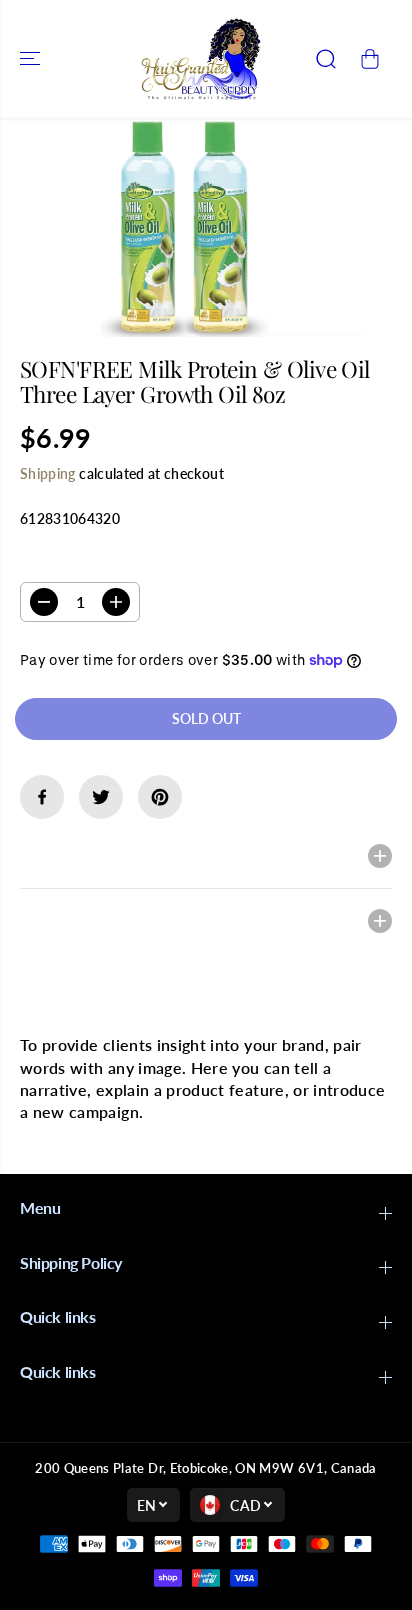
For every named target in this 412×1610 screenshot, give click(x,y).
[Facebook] (42, 797)
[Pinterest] (160, 797)
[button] (32, 59)
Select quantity (83, 562)
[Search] (326, 59)
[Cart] (370, 59)
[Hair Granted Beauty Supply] (201, 59)
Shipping (48, 473)
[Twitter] (101, 797)
